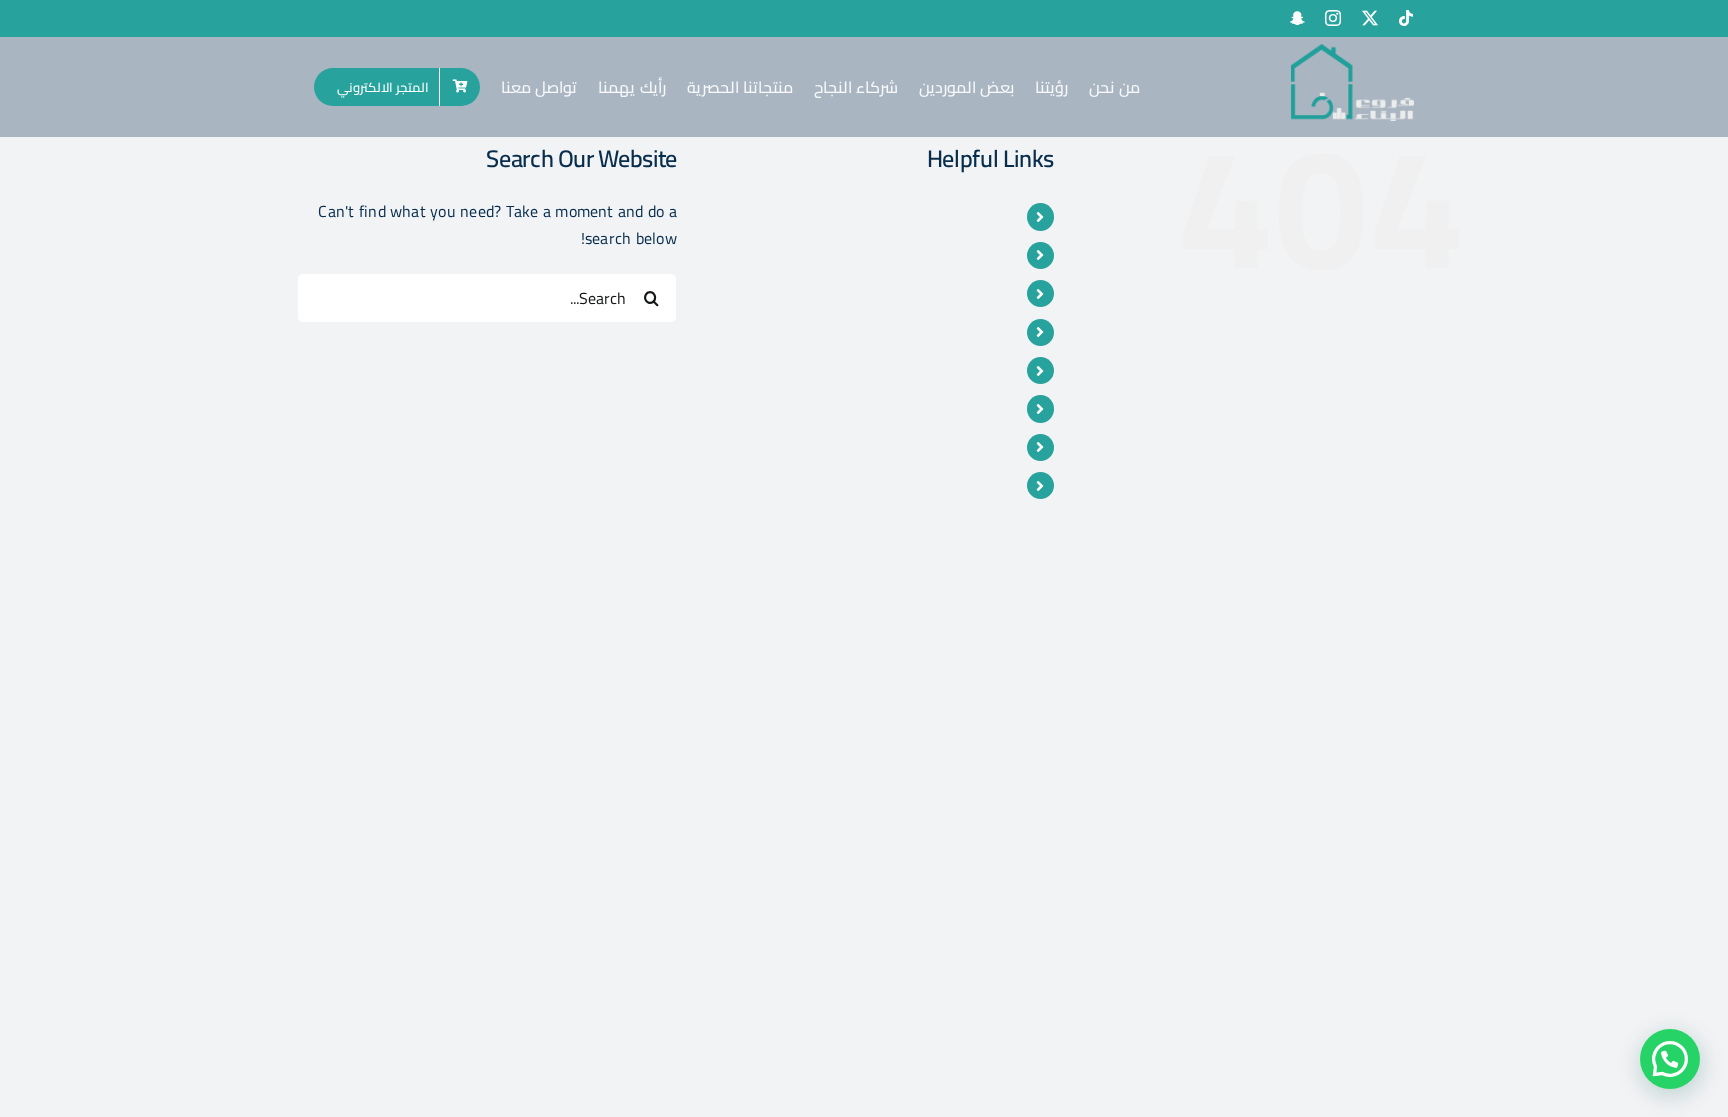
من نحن (990, 216)
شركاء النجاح (973, 332)
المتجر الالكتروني (960, 485)
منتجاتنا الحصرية (963, 370)
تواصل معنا (977, 447)
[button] (1670, 1059)
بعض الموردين (968, 293)
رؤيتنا (1000, 255)
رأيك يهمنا (982, 408)
